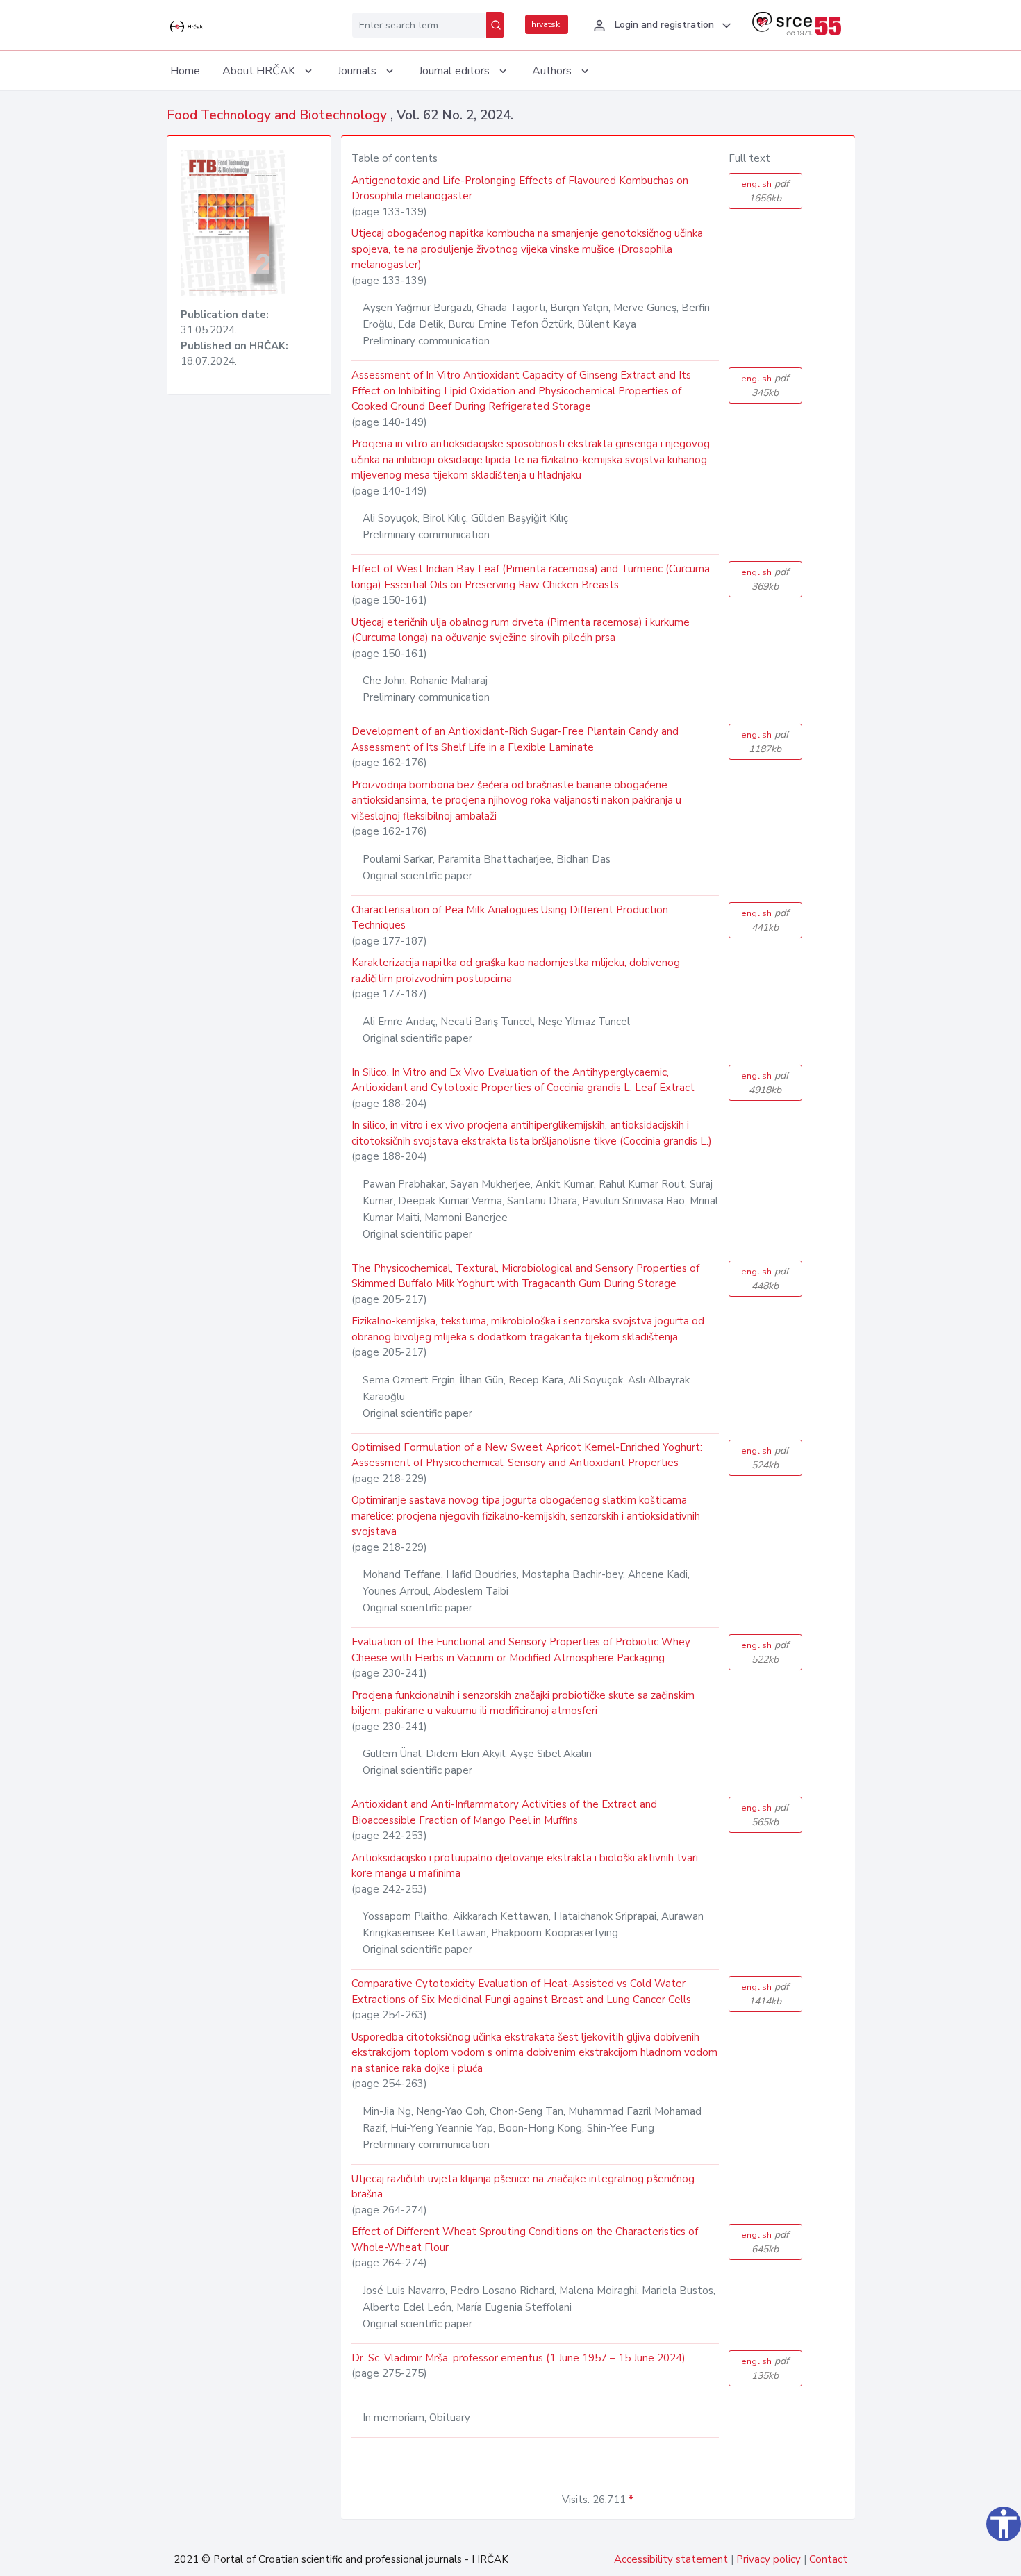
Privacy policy (769, 2559)
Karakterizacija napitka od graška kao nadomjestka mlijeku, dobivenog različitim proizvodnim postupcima (516, 971)
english (765, 191)
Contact (828, 2559)
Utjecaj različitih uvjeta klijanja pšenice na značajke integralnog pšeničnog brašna (523, 2187)
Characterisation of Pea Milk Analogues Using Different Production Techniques (510, 918)
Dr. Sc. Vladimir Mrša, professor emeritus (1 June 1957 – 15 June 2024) (518, 2358)
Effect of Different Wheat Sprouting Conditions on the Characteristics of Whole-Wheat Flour (525, 2240)
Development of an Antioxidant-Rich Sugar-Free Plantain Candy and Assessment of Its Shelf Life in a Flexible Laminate (515, 739)
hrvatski (547, 24)
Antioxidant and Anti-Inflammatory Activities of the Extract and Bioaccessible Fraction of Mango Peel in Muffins (504, 1812)
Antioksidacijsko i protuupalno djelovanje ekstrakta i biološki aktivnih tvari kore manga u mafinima (525, 1866)
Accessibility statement (671, 2559)
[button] (660, 26)
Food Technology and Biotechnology (279, 115)
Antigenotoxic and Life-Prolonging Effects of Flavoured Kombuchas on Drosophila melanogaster (520, 189)
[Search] (495, 25)
